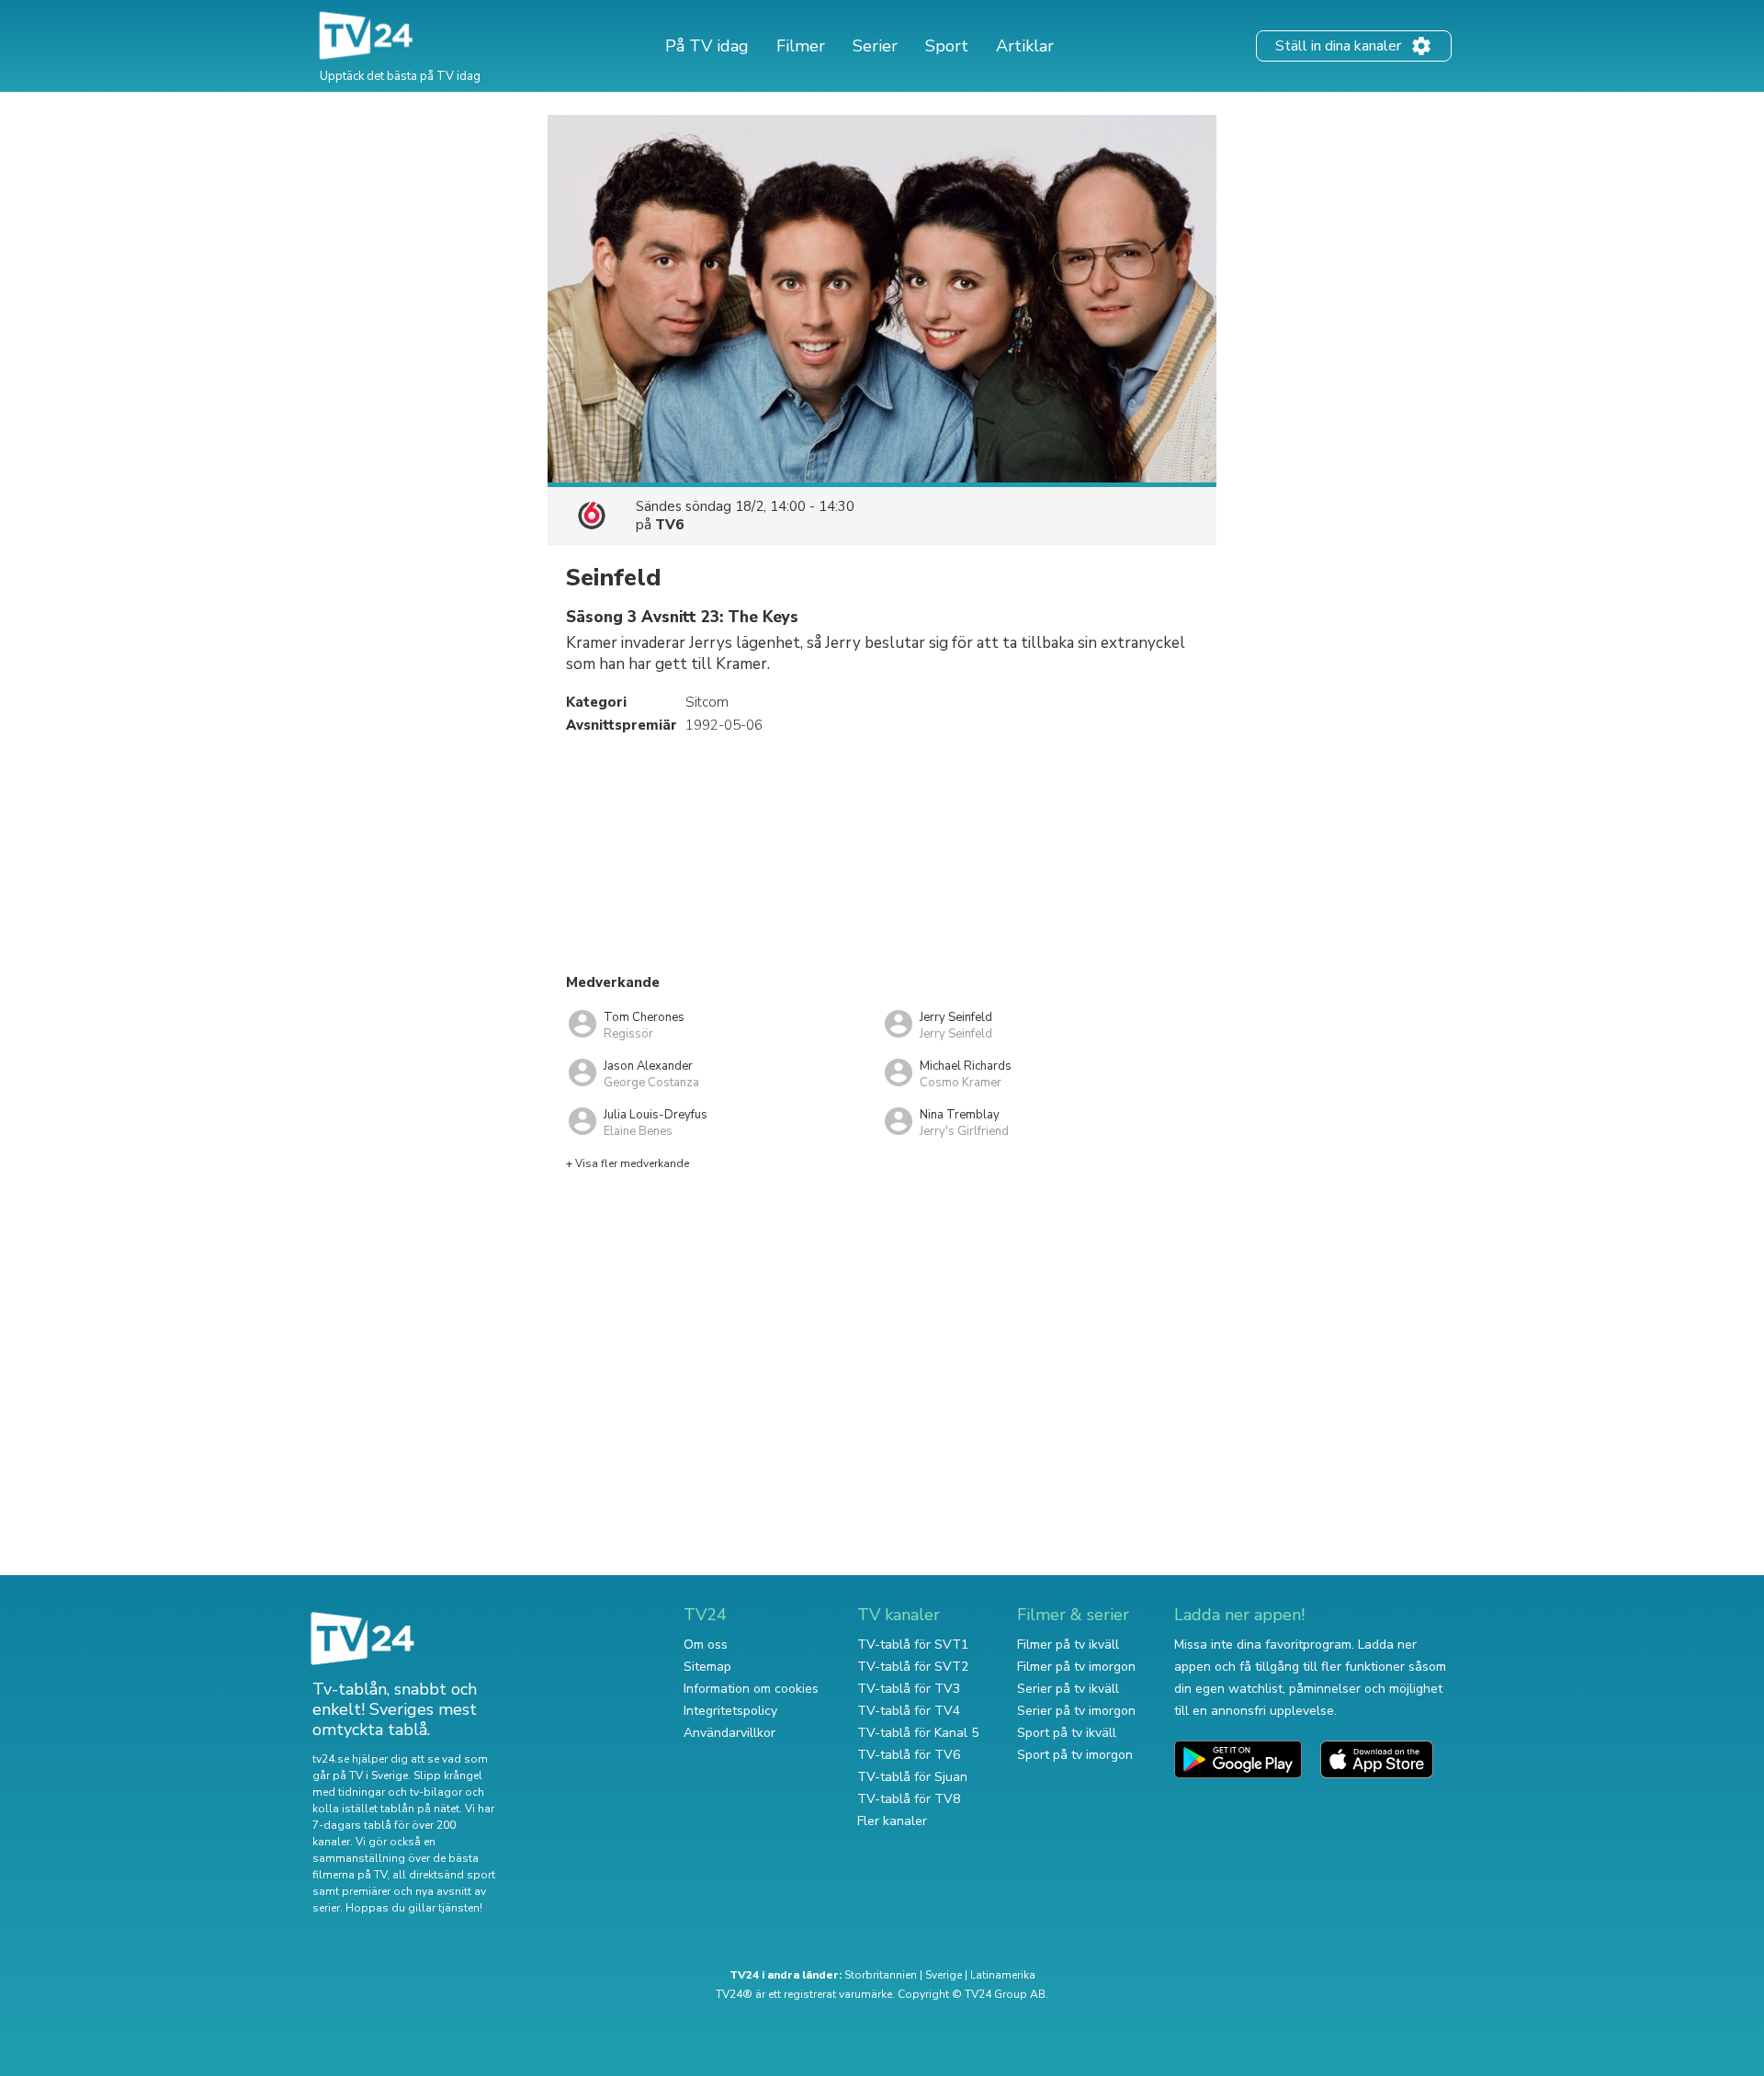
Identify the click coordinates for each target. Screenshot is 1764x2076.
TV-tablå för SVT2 (913, 1667)
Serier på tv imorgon (1076, 1711)
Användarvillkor (729, 1733)
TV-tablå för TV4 (909, 1711)
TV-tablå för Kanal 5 (918, 1733)
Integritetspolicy (730, 1711)
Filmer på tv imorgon (1076, 1667)
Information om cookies (751, 1689)
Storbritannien (881, 1975)
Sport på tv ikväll (1067, 1733)
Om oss (706, 1645)
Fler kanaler (892, 1821)
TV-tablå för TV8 (909, 1799)
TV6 (669, 525)
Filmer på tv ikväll (1068, 1645)
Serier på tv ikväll (1068, 1689)
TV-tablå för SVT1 (913, 1645)
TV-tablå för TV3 (909, 1689)
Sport (947, 46)
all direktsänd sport (444, 1875)
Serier (875, 46)
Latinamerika (1003, 1975)
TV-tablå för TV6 (909, 1755)
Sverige (944, 1975)
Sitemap (707, 1667)
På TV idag (707, 46)
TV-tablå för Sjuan (912, 1777)
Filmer (801, 46)
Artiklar (1025, 46)
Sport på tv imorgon (1075, 1755)
